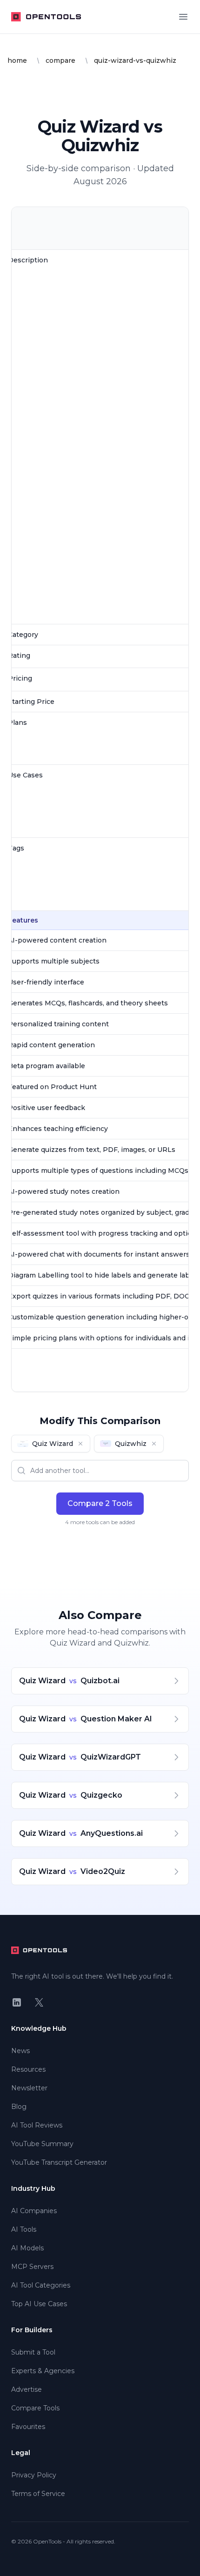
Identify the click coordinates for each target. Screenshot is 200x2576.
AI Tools (24, 2229)
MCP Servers (32, 2267)
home (17, 60)
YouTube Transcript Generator (59, 2162)
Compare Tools (35, 2408)
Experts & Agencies (43, 2371)
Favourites (28, 2427)
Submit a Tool (33, 2352)
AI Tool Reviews (37, 2125)
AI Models (27, 2248)
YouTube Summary (42, 2144)
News (20, 2051)
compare (60, 60)
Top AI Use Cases (39, 2304)
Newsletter (29, 2088)
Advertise (27, 2389)
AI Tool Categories (41, 2285)
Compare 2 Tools (100, 1503)
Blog (19, 2107)
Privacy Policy (34, 2475)
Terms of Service (38, 2494)
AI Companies (34, 2211)
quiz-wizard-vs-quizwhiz (135, 60)
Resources (28, 2069)
